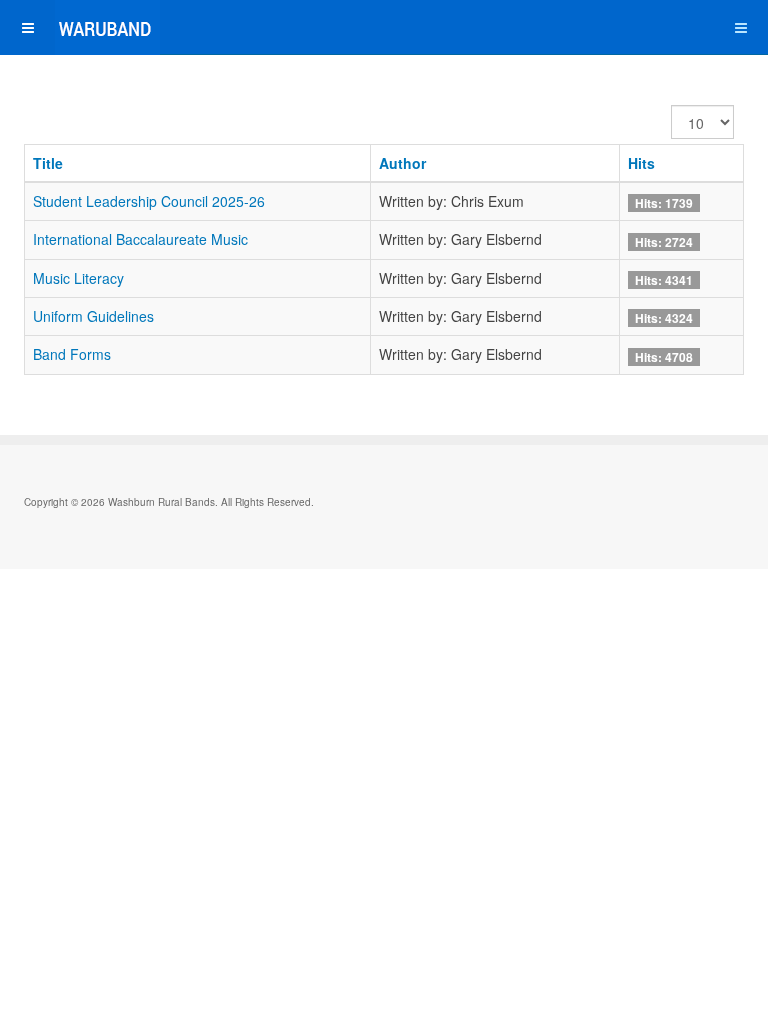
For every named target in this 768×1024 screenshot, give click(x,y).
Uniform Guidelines (93, 316)
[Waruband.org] (80, 27)
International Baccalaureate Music (140, 239)
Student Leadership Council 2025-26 (149, 201)
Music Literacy (78, 278)
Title (48, 163)
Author (402, 163)
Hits (641, 163)
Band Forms (72, 354)
